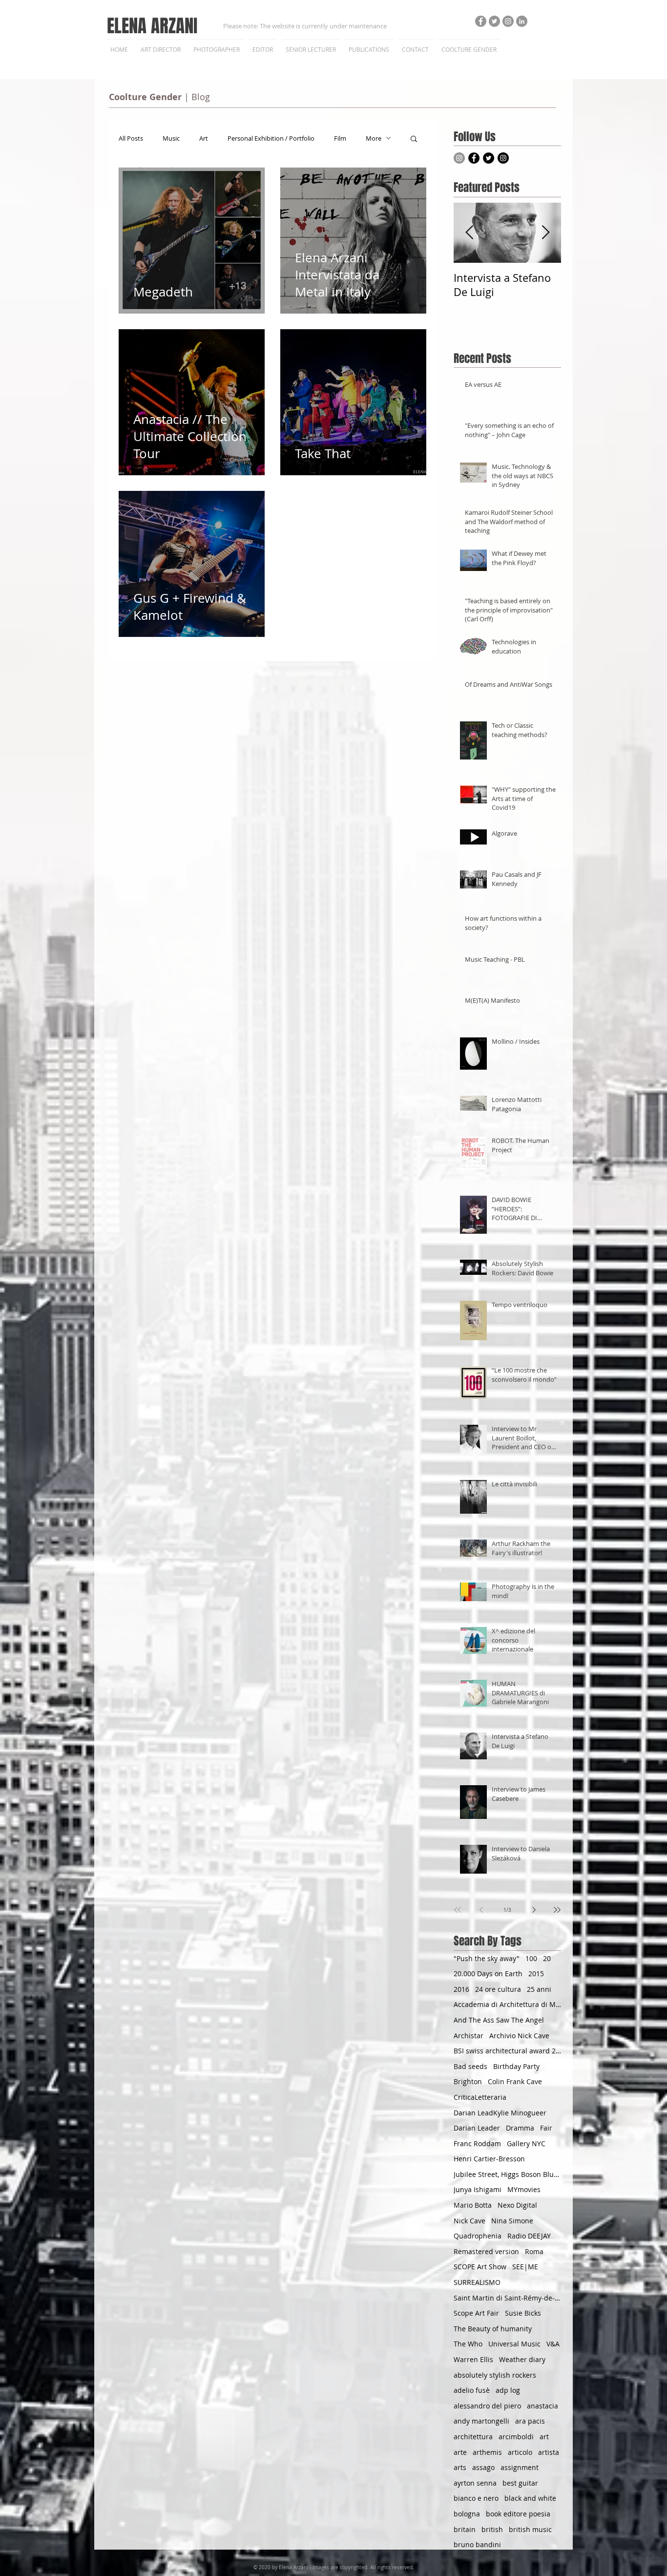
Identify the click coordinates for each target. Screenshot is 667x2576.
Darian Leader (477, 2128)
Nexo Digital (517, 2205)
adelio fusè (472, 2390)
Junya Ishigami (478, 2189)
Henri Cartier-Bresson (489, 2159)
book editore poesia (518, 2514)
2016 (461, 1989)
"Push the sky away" (487, 1958)
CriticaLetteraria (480, 2097)
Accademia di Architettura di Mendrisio (507, 2004)
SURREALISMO (477, 2282)
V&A (553, 2344)
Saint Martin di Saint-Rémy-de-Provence (507, 2298)
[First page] (458, 1910)
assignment (520, 2467)
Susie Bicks (523, 2313)
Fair (546, 2128)
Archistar (469, 2036)
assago (483, 2467)
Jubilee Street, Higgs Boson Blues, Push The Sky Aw (507, 2174)
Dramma (520, 2128)
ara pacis (530, 2421)
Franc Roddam (477, 2143)
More (374, 138)
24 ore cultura (498, 1989)
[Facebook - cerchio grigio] (481, 21)
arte (460, 2452)
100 (531, 1958)
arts (460, 2467)
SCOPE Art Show (480, 2267)
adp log (508, 2390)
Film (340, 138)
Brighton (468, 2081)
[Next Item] (545, 233)
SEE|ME (525, 2267)
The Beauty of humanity (493, 2329)
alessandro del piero (487, 2406)
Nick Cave (469, 2221)
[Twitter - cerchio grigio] (494, 21)
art (544, 2437)
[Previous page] (481, 1910)
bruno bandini (477, 2544)
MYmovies (524, 2189)
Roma (534, 2251)
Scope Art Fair (476, 2313)
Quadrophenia (478, 2236)
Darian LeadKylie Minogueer (500, 2113)
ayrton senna (475, 2483)
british (492, 2529)
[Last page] (557, 1910)
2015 (536, 1974)
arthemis (487, 2452)
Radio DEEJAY (529, 2236)
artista (549, 2452)
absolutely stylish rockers (495, 2375)
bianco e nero (476, 2498)
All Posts (131, 138)
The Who (468, 2344)
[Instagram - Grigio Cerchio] (508, 21)
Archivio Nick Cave (519, 2036)
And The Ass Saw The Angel (499, 2020)
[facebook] (474, 158)
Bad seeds (470, 2066)
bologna (467, 2514)
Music (171, 138)
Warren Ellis (473, 2359)
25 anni (539, 1989)
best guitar (520, 2483)
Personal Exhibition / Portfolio (271, 138)
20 (547, 1958)
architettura (473, 2437)
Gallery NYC (526, 2143)
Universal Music (514, 2344)
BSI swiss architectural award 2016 (507, 2051)
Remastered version (486, 2251)
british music (530, 2529)
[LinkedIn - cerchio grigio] (522, 21)
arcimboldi (516, 2437)
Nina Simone (512, 2221)
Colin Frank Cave (515, 2081)
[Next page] (534, 1910)
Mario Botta (473, 2205)
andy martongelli (481, 2421)
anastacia (542, 2406)
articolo (520, 2452)
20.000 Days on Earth (488, 1974)
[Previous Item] (469, 233)
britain (465, 2529)
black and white (530, 2498)
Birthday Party (516, 2066)
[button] (414, 139)
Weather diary (522, 2359)
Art (204, 138)
